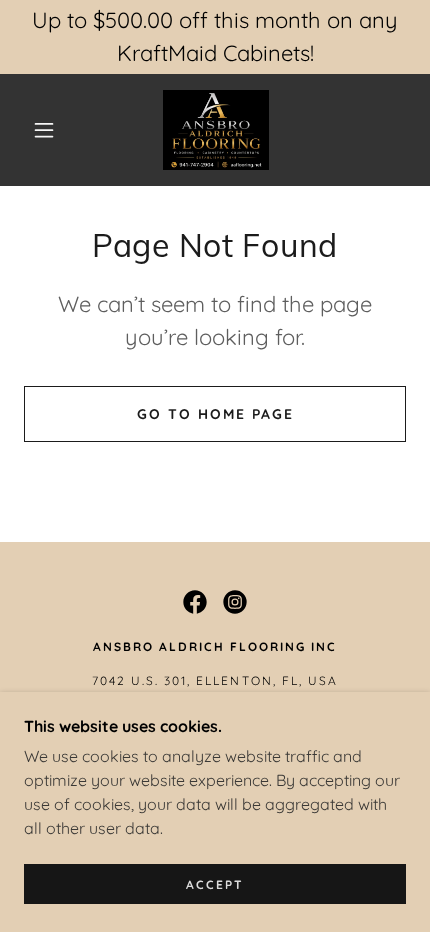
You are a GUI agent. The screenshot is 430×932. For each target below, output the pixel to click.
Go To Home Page (215, 414)
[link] (216, 130)
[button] (44, 130)
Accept (215, 884)
